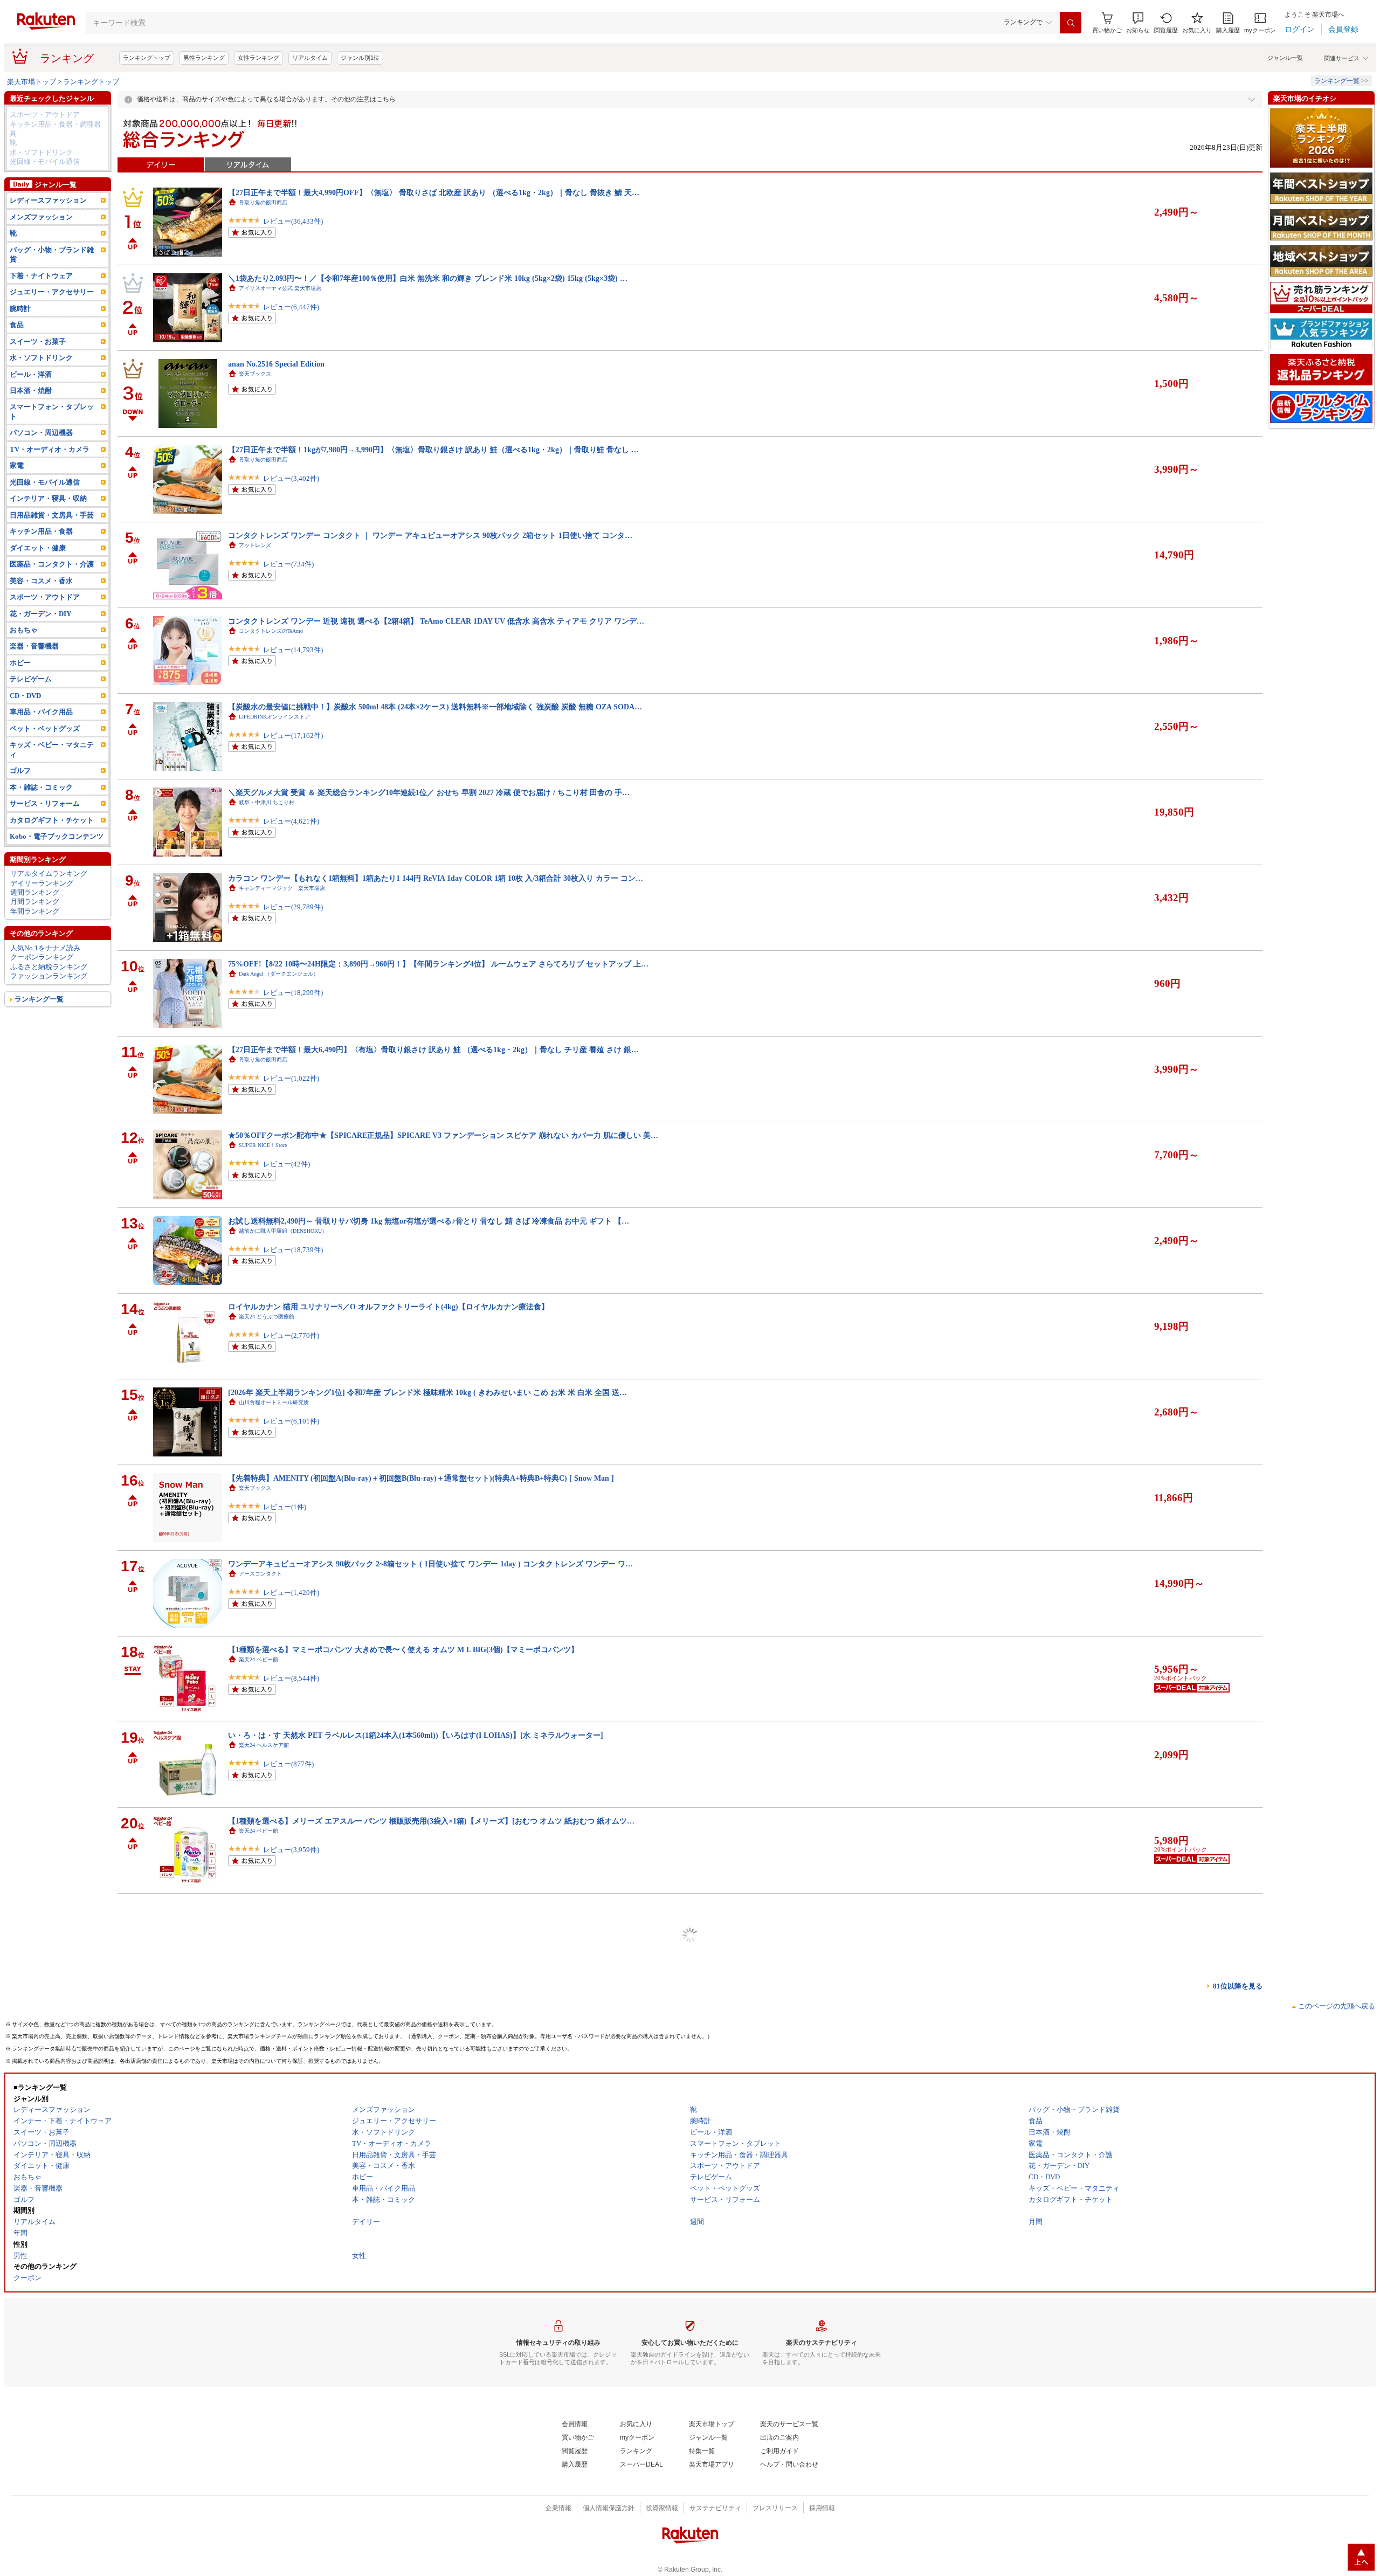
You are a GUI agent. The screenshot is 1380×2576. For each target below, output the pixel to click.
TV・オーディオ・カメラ (50, 449)
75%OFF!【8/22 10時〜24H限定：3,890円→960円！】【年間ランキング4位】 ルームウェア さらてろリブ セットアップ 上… (438, 964)
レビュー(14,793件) (293, 650)
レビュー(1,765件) (291, 2021)
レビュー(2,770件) (291, 1335)
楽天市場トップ (32, 82)
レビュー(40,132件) (293, 2107)
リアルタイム (310, 58)
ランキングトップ (147, 58)
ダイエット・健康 (38, 548)
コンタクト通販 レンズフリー (277, 2002)
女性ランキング (258, 58)
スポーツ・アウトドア (45, 115)
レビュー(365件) (288, 1935)
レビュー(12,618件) (293, 2535)
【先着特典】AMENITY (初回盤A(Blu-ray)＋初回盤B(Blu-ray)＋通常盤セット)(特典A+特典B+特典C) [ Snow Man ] (421, 1478)
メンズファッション (41, 217)
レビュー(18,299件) (293, 993)
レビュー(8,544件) (291, 1678)
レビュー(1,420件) (291, 1593)
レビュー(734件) (288, 564)
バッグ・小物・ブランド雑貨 (52, 254)
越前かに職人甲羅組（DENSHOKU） (283, 1231)
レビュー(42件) (287, 1164)
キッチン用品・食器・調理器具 (55, 129)
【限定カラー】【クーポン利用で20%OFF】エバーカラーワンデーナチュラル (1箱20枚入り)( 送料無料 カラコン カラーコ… (439, 2078)
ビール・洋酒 (31, 374)
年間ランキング (35, 911)
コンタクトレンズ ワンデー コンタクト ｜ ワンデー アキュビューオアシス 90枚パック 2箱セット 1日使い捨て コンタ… (430, 535)
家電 (17, 465)
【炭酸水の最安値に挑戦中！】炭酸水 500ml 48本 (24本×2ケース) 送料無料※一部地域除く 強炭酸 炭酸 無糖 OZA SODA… (435, 707)
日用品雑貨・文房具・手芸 (52, 515)
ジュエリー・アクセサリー (52, 292)
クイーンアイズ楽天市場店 (271, 2088)
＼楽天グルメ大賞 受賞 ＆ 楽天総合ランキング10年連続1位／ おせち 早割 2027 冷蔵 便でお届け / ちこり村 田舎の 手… (429, 792)
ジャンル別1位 (360, 58)
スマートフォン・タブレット (52, 411)
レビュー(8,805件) (291, 2192)
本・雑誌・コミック (41, 787)
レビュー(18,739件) (293, 1250)
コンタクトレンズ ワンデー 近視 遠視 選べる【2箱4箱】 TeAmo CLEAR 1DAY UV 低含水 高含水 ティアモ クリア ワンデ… (436, 621)
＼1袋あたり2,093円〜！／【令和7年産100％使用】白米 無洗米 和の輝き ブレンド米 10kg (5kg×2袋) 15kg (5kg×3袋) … (428, 278)
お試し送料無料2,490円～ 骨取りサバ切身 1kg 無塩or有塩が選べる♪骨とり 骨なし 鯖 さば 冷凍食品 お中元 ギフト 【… (429, 1221)
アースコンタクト (260, 1574)
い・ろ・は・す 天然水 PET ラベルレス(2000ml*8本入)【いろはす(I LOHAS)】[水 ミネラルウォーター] (403, 2249)
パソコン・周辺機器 (41, 433)
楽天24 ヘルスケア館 (264, 1745)
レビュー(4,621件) (291, 821)
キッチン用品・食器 (41, 531)
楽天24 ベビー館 (258, 1659)
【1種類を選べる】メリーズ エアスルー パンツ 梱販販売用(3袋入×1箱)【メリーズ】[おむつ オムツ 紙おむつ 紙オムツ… (431, 1821)
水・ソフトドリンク (41, 152)
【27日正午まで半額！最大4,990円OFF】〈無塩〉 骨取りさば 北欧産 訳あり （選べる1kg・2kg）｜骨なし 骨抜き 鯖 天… (434, 192)
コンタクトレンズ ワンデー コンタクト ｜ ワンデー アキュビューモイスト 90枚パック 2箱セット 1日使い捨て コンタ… (430, 2335)
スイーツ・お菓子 (38, 341)
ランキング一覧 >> (1341, 81)
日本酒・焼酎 (31, 391)
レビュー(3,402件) (291, 478)
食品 (17, 325)
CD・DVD (25, 696)
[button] (1138, 23)
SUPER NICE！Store (263, 1145)
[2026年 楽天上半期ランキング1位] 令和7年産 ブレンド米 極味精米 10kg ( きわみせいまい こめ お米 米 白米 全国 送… (427, 1392)
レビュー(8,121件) (291, 2364)
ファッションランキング (49, 976)
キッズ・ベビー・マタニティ (52, 749)
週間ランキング (35, 892)
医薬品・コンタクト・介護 (52, 564)
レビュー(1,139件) (291, 2278)
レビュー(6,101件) (291, 1421)
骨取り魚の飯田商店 (263, 202)
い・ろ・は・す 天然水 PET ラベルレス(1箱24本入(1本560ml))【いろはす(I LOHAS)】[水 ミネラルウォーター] (416, 1735)
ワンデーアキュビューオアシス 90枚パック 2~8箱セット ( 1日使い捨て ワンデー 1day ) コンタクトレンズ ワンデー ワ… (430, 1564)
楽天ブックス (255, 374)
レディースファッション (48, 200)
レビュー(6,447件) (291, 307)
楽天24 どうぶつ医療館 (267, 1317)
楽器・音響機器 (34, 646)
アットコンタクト (260, 2516)
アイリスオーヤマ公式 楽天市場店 (280, 288)
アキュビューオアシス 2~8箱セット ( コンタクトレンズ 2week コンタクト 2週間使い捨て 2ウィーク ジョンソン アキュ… (432, 1907)
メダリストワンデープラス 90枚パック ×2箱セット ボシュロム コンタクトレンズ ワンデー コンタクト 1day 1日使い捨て (432, 1992)
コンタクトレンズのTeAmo (271, 631)
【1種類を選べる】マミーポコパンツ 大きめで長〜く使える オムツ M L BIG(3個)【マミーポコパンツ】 (403, 1649)
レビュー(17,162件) (293, 735)
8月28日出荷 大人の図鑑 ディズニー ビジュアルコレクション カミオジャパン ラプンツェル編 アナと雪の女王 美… (437, 2421)
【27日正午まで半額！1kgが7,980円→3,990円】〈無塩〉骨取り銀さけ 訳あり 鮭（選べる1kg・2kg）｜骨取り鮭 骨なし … (433, 450)
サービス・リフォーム (45, 803)
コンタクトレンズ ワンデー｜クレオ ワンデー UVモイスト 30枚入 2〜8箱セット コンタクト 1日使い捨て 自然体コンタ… (433, 2506)
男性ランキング (204, 58)
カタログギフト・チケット (52, 820)
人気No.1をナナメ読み (45, 948)
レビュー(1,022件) (291, 1078)
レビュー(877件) (288, 1764)
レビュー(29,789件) (293, 907)
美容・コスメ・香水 (41, 581)
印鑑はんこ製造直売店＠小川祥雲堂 (282, 2431)
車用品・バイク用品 (41, 712)
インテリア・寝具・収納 (48, 498)
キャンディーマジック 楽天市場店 (282, 888)
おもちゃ (24, 630)
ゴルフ (20, 771)
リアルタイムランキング (49, 873)
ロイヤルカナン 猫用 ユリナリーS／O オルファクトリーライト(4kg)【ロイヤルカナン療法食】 (388, 1307)
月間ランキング (35, 902)
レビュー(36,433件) (293, 221)
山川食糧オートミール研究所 (274, 1402)
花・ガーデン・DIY (40, 614)
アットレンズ (255, 545)
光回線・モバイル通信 (45, 161)
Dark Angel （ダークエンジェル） (279, 974)
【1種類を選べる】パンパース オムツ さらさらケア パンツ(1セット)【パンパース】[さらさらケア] (395, 2164)
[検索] (1071, 23)
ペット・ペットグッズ (45, 728)
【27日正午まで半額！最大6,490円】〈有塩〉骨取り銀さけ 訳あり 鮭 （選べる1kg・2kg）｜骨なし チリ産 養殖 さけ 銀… (433, 1049)
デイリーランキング (42, 883)
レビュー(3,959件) (291, 1850)
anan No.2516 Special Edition (276, 364)
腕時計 (20, 309)
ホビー (20, 663)
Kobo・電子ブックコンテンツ (57, 836)
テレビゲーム (31, 679)
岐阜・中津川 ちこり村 (267, 802)
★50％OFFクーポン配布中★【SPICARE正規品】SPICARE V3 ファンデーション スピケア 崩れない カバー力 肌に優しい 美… (443, 1135)
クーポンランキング (42, 957)
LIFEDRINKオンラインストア (274, 717)
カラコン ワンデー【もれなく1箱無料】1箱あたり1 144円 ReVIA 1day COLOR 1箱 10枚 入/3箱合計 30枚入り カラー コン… (436, 878)
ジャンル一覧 (1285, 58)
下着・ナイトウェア (41, 276)
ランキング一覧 (39, 999)
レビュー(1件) (285, 1507)
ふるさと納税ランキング (49, 967)
